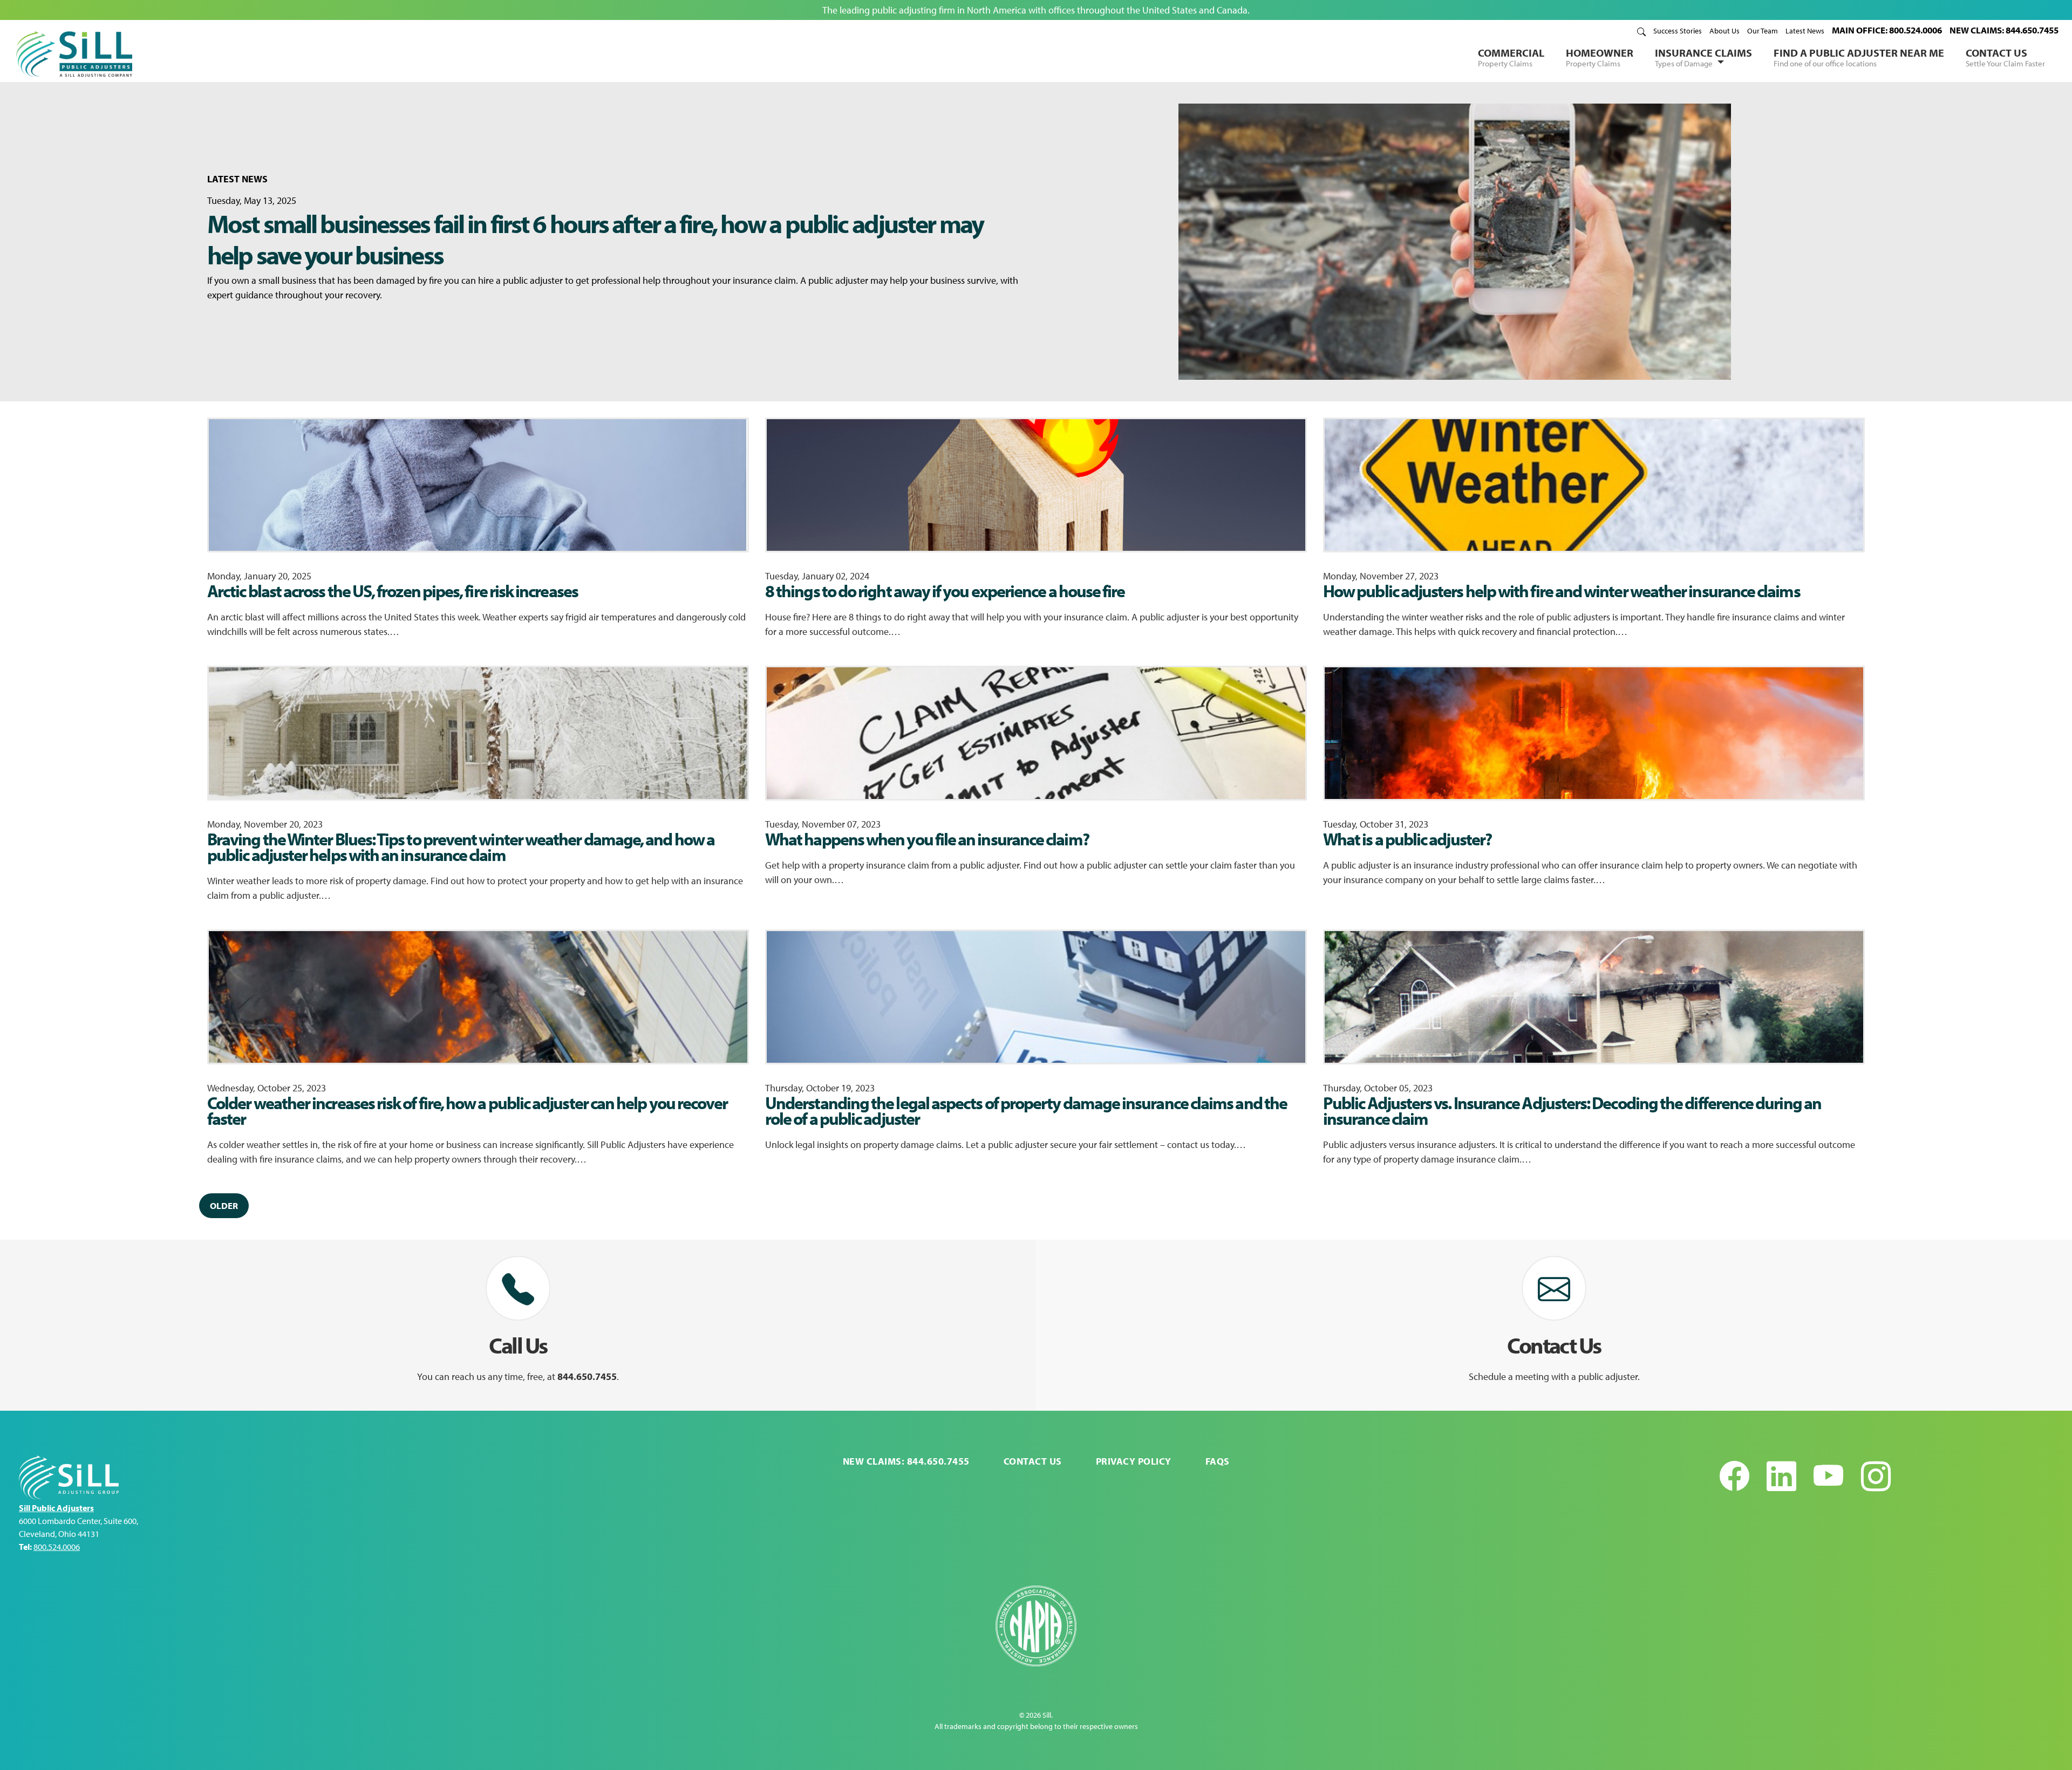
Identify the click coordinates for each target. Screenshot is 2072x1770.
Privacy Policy (1134, 1461)
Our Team (1763, 31)
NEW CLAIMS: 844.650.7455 (2004, 30)
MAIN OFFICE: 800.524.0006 (1887, 30)
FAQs (1218, 1461)
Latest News (1805, 31)
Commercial (1511, 57)
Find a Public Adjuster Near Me (1859, 57)
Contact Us (2005, 57)
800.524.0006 (57, 1547)
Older (224, 1205)
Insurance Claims (1703, 57)
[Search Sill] (1641, 31)
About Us (1725, 31)
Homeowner (1600, 57)
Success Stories (1678, 31)
